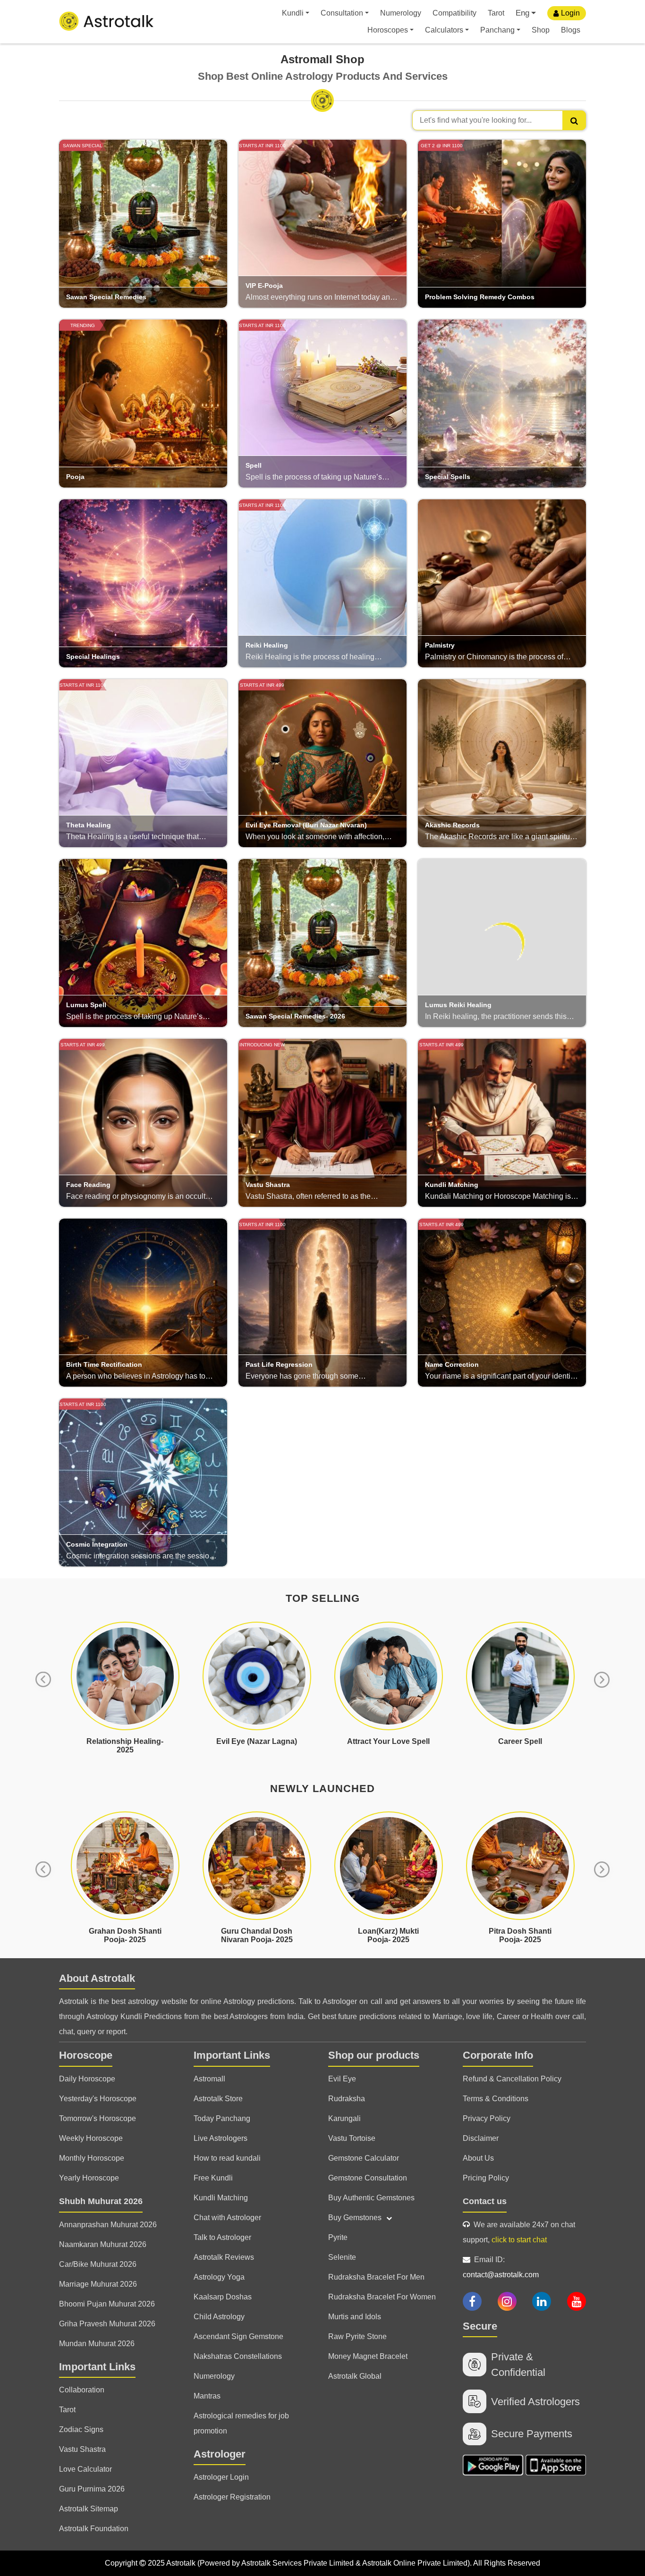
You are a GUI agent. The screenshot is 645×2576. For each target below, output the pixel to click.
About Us (478, 2158)
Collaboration (82, 2390)
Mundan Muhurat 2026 (97, 2344)
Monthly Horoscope (92, 2158)
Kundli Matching (221, 2198)
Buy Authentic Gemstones (371, 2198)
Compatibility (454, 13)
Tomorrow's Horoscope (98, 2118)
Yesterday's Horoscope (98, 2099)
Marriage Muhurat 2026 (98, 2284)
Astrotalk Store (218, 2099)
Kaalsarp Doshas (223, 2297)
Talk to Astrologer (222, 2237)
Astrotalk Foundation (94, 2529)
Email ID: (501, 2267)
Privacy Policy (487, 2118)
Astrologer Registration (232, 2497)
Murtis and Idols (355, 2317)
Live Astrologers (221, 2138)
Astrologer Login (221, 2477)
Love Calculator (85, 2469)
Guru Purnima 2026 (92, 2489)
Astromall (209, 2079)
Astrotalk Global (355, 2376)
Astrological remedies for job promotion (241, 2423)
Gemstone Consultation (368, 2178)
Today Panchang (222, 2118)
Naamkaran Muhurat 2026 (103, 2244)
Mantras (207, 2396)
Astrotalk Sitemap (89, 2509)
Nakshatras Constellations (238, 2356)
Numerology (401, 13)
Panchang (497, 30)
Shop (541, 30)
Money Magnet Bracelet (368, 2356)
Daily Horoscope (87, 2079)
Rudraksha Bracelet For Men (376, 2277)
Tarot (496, 13)
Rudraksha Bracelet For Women (382, 2297)
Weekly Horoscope (91, 2138)
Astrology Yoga (219, 2277)
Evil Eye (342, 2079)
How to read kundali (227, 2158)
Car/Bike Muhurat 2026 (98, 2264)
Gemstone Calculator (364, 2158)
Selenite (342, 2257)
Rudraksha (347, 2099)
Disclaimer (481, 2138)
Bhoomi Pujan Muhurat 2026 (107, 2304)
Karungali (344, 2118)
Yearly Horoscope (89, 2178)
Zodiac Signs (81, 2429)
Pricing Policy (486, 2178)
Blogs (571, 30)
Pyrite (338, 2237)
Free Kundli (213, 2178)
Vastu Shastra (82, 2449)
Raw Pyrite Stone (357, 2336)
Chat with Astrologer (227, 2218)
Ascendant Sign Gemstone (238, 2336)
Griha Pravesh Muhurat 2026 (107, 2324)
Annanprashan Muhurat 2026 (108, 2225)
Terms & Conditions (496, 2099)
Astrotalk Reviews (224, 2257)
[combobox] (499, 120)
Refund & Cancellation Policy (512, 2079)
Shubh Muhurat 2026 (101, 2201)
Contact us (485, 2201)
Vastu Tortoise (352, 2138)
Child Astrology (219, 2317)
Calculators (444, 30)
